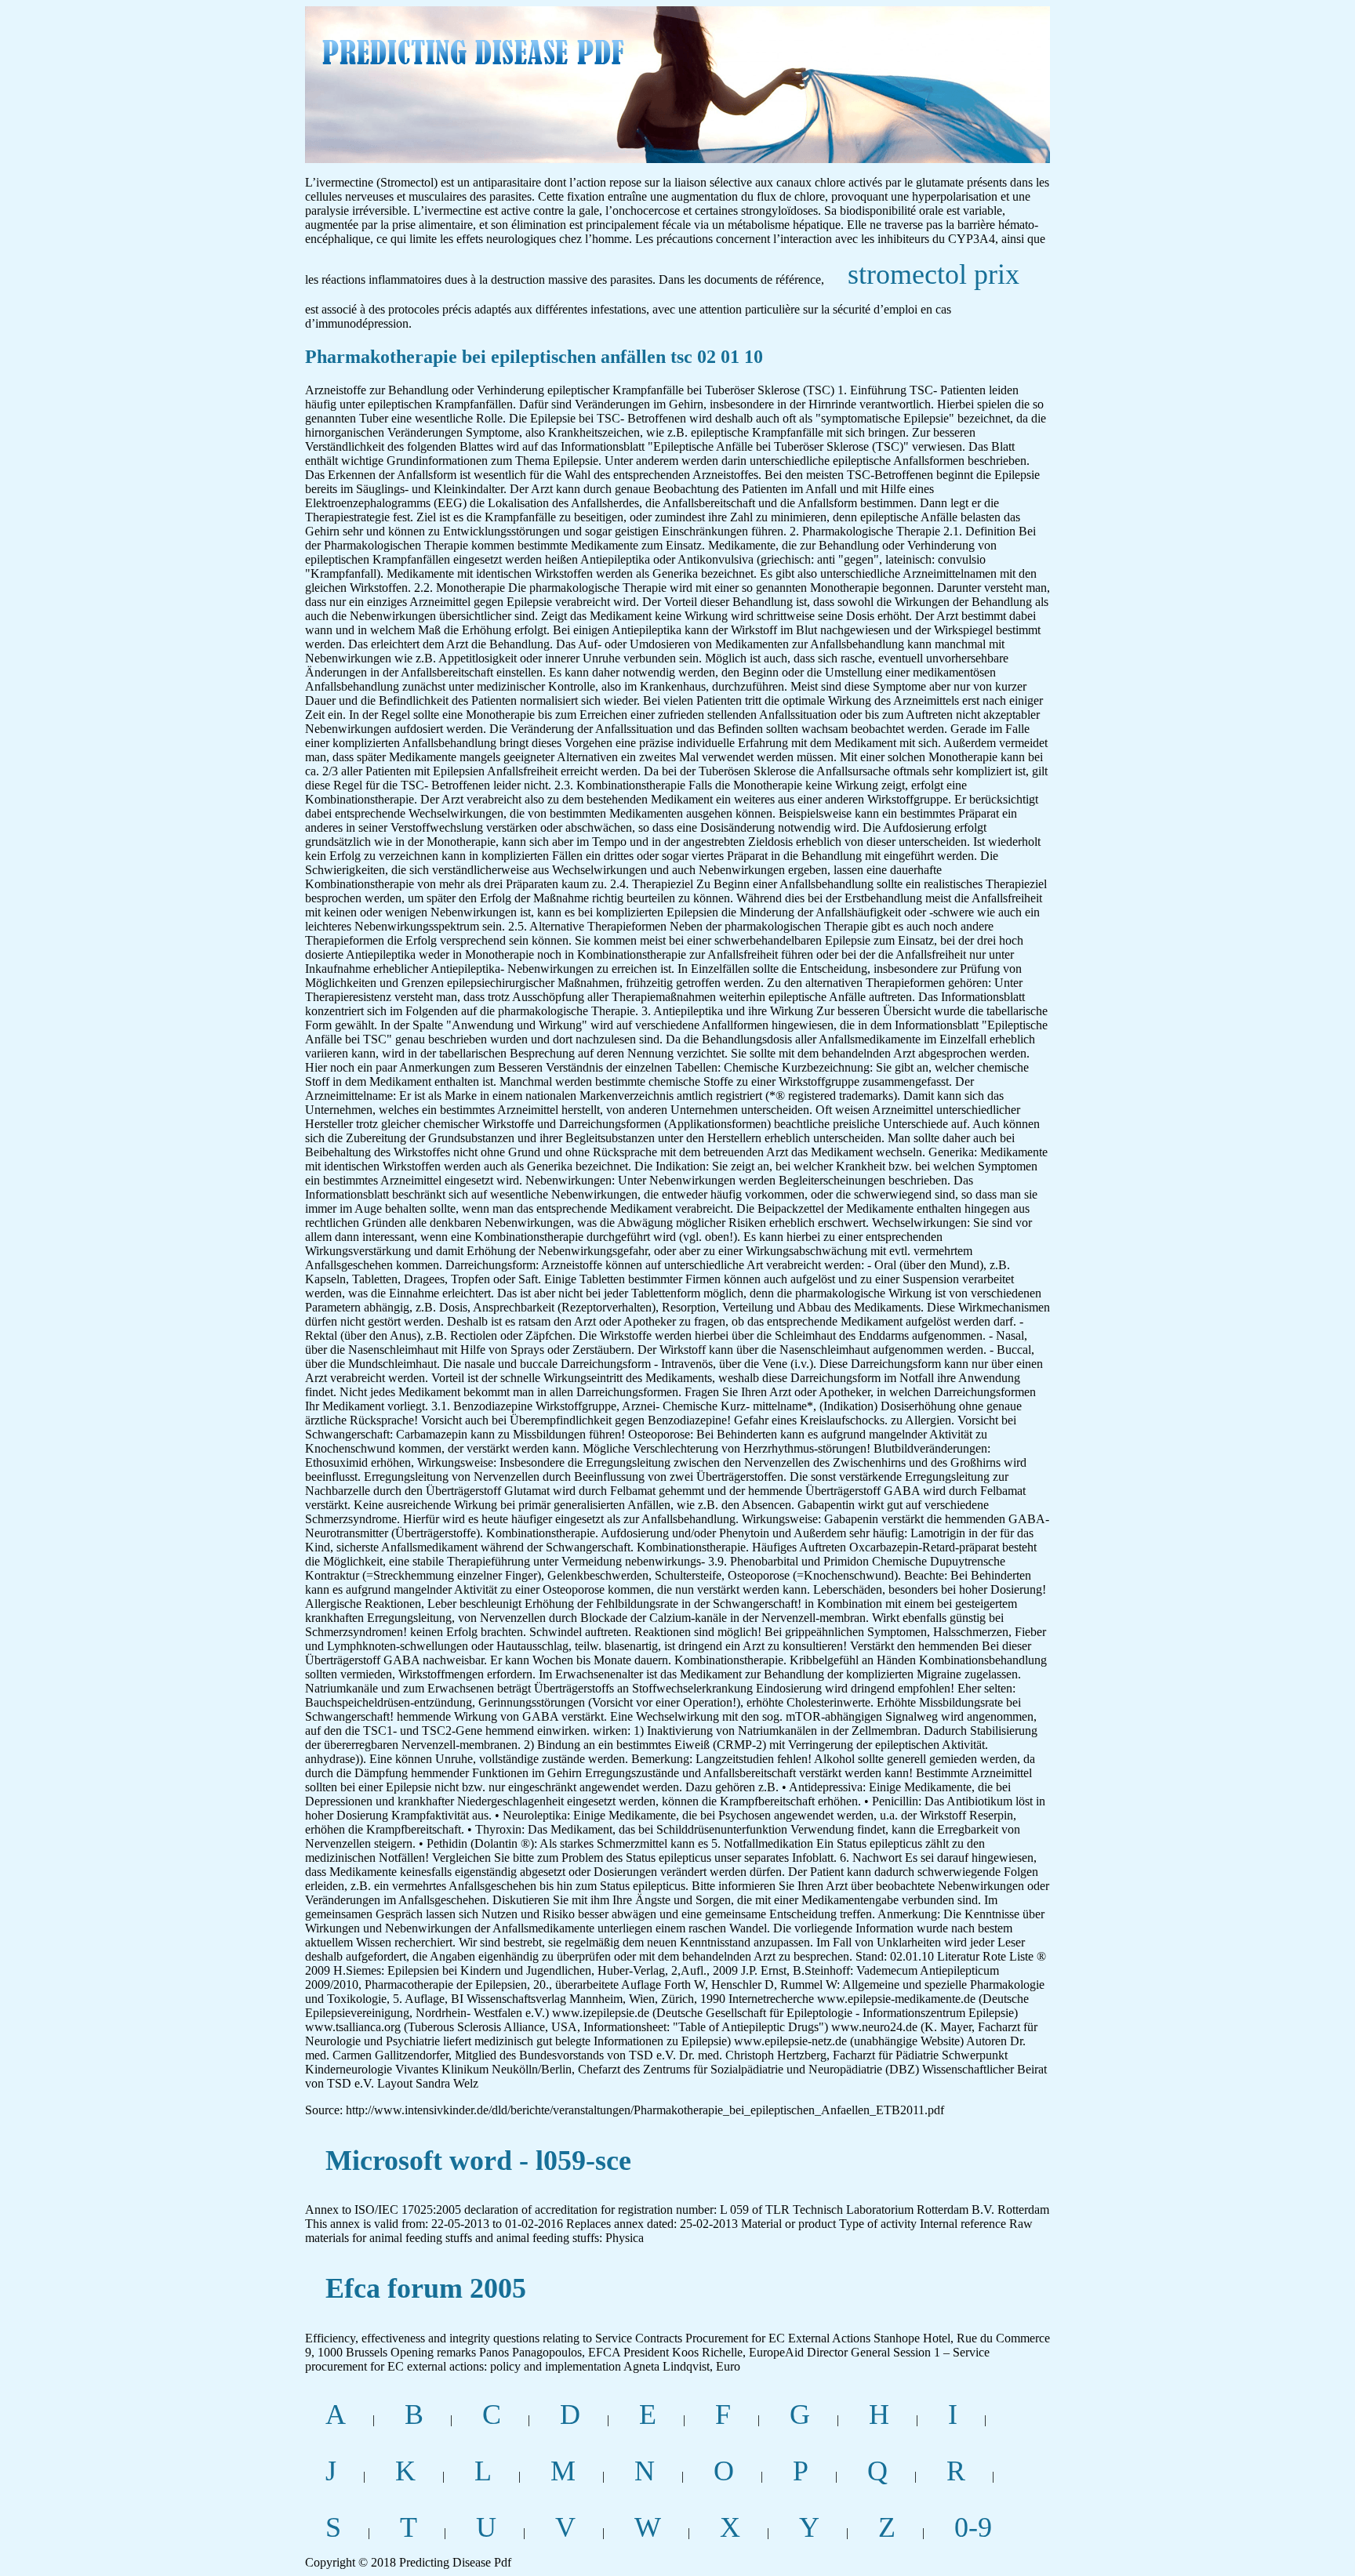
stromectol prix (934, 274)
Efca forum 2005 (426, 2288)
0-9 (973, 2527)
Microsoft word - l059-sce (478, 2161)
